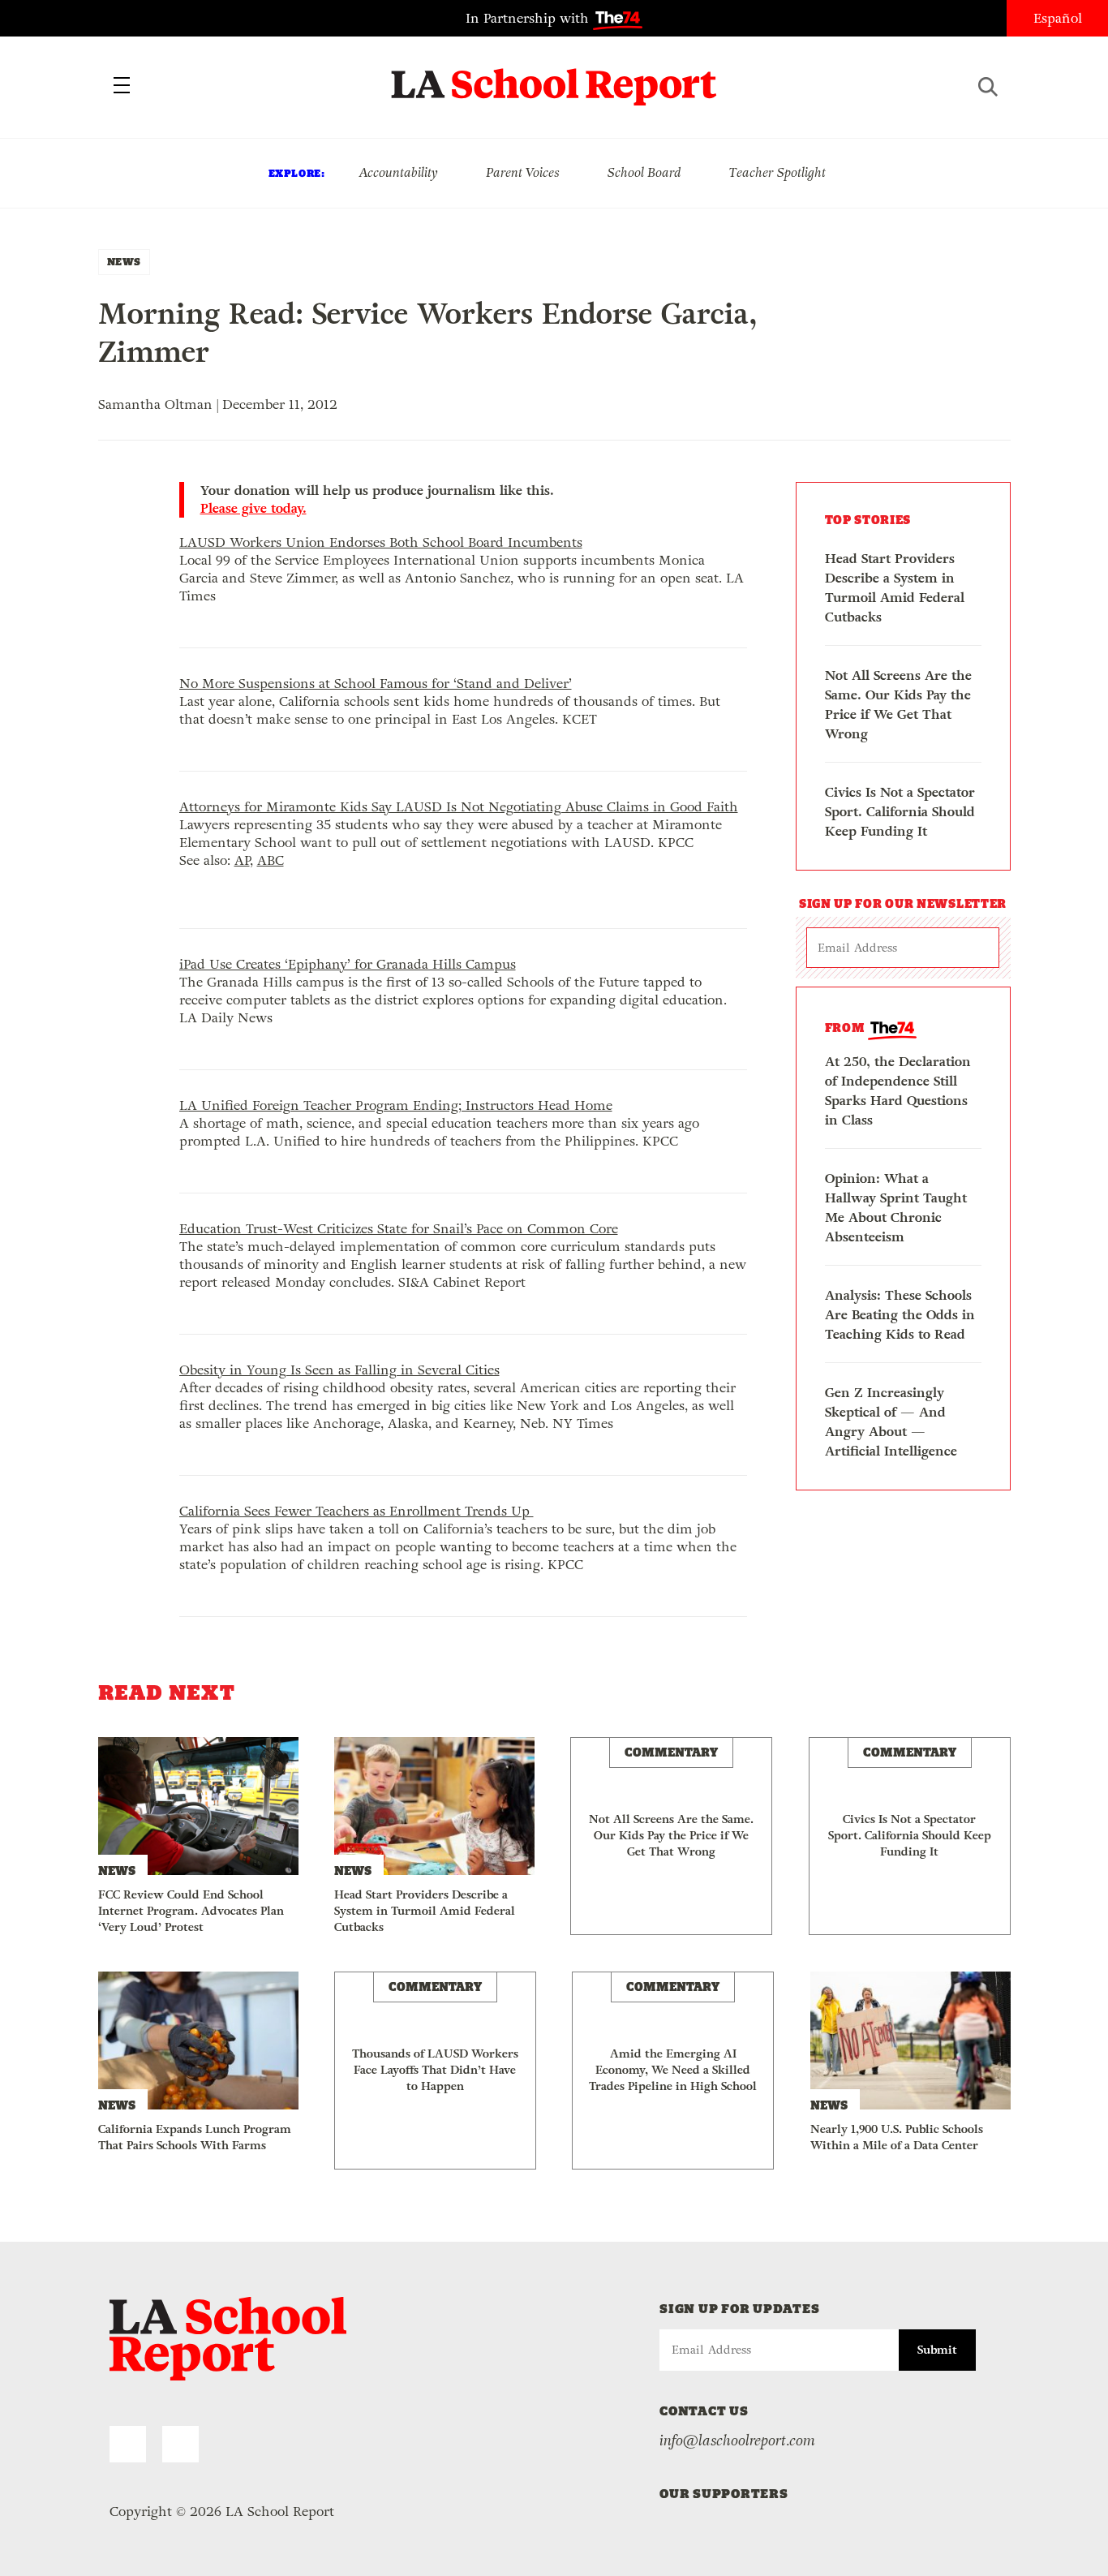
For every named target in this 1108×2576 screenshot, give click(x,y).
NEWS (124, 262)
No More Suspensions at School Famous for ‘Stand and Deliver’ (376, 684)
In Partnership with (529, 18)
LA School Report (554, 77)
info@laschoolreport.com (737, 2441)
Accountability (398, 172)
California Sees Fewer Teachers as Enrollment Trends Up (356, 1511)
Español (1058, 18)
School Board (644, 172)
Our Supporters (724, 2494)
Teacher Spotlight (777, 172)
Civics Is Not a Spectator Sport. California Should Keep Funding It (900, 812)
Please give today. (253, 509)
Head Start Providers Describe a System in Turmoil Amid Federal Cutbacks (895, 588)
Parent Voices (523, 172)
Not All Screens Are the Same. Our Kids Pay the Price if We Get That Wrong (898, 705)
